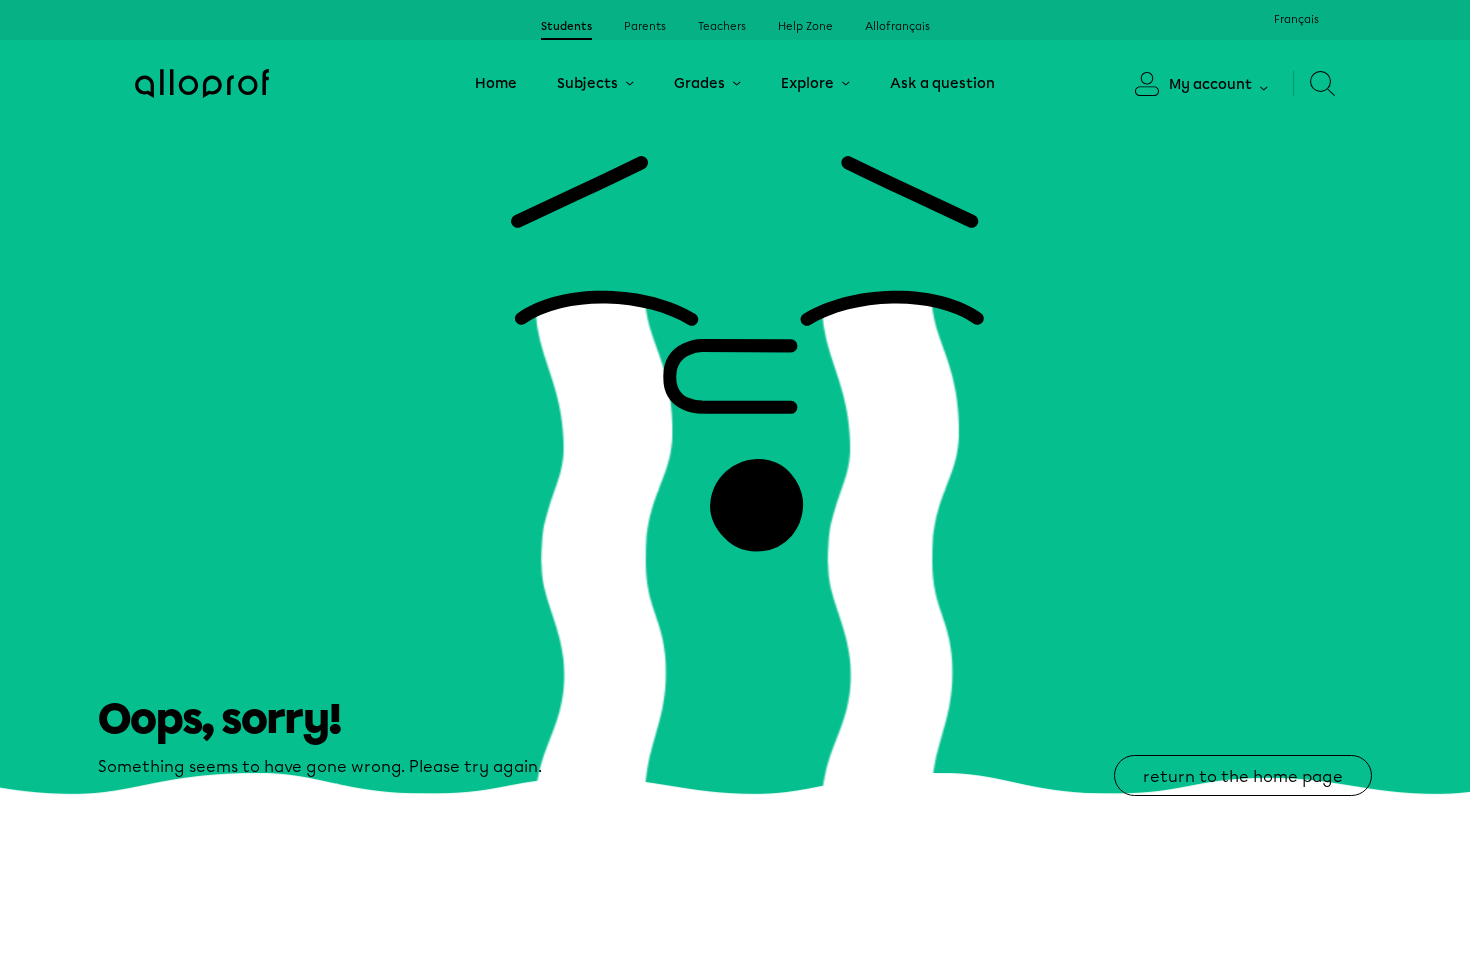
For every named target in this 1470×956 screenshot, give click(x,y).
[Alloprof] (202, 83)
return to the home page (1243, 776)
